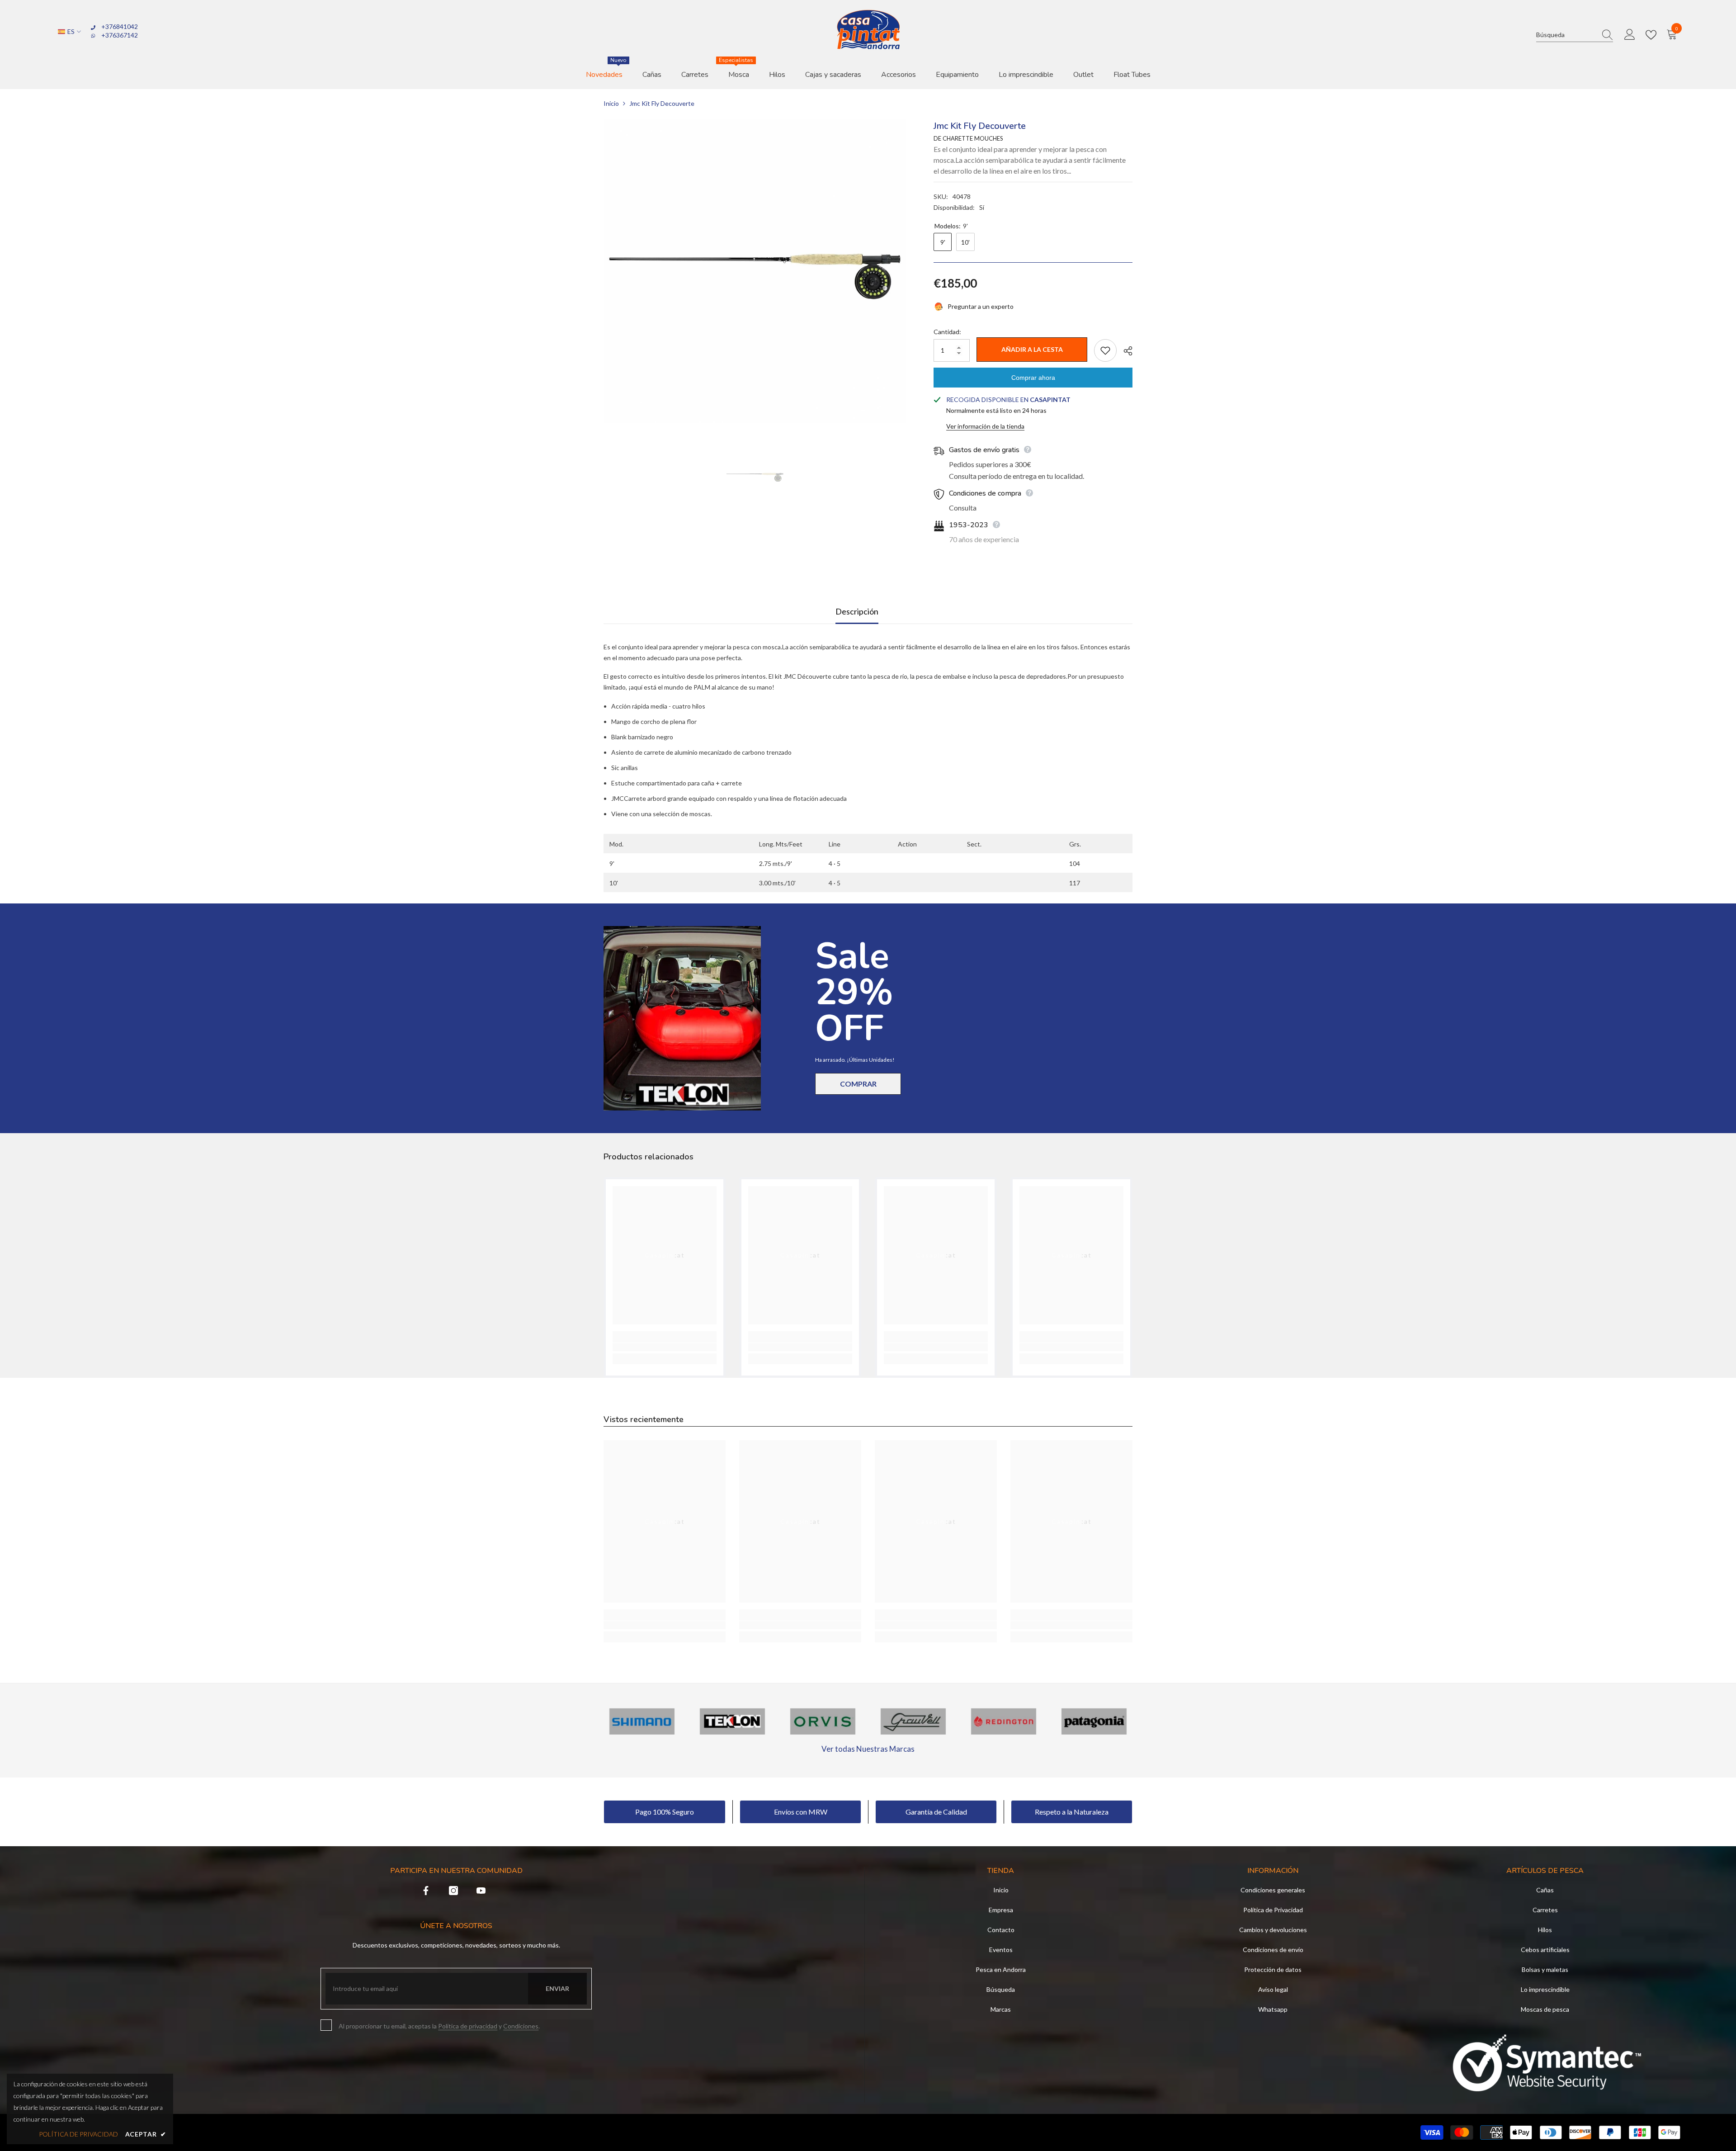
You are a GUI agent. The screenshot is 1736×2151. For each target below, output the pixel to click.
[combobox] (1566, 35)
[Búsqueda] (1575, 35)
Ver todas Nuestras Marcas (868, 1749)
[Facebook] (426, 1891)
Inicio (611, 103)
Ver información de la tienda (985, 426)
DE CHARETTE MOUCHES (968, 138)
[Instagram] (453, 1891)
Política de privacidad (468, 2026)
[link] (665, 1347)
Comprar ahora (1033, 378)
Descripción (857, 611)
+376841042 (120, 26)
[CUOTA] (1125, 351)
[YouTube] (481, 1891)
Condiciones (521, 2026)
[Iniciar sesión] (1630, 35)
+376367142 (120, 35)
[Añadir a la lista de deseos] (1105, 350)
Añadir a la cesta (1032, 349)
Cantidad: (947, 332)
